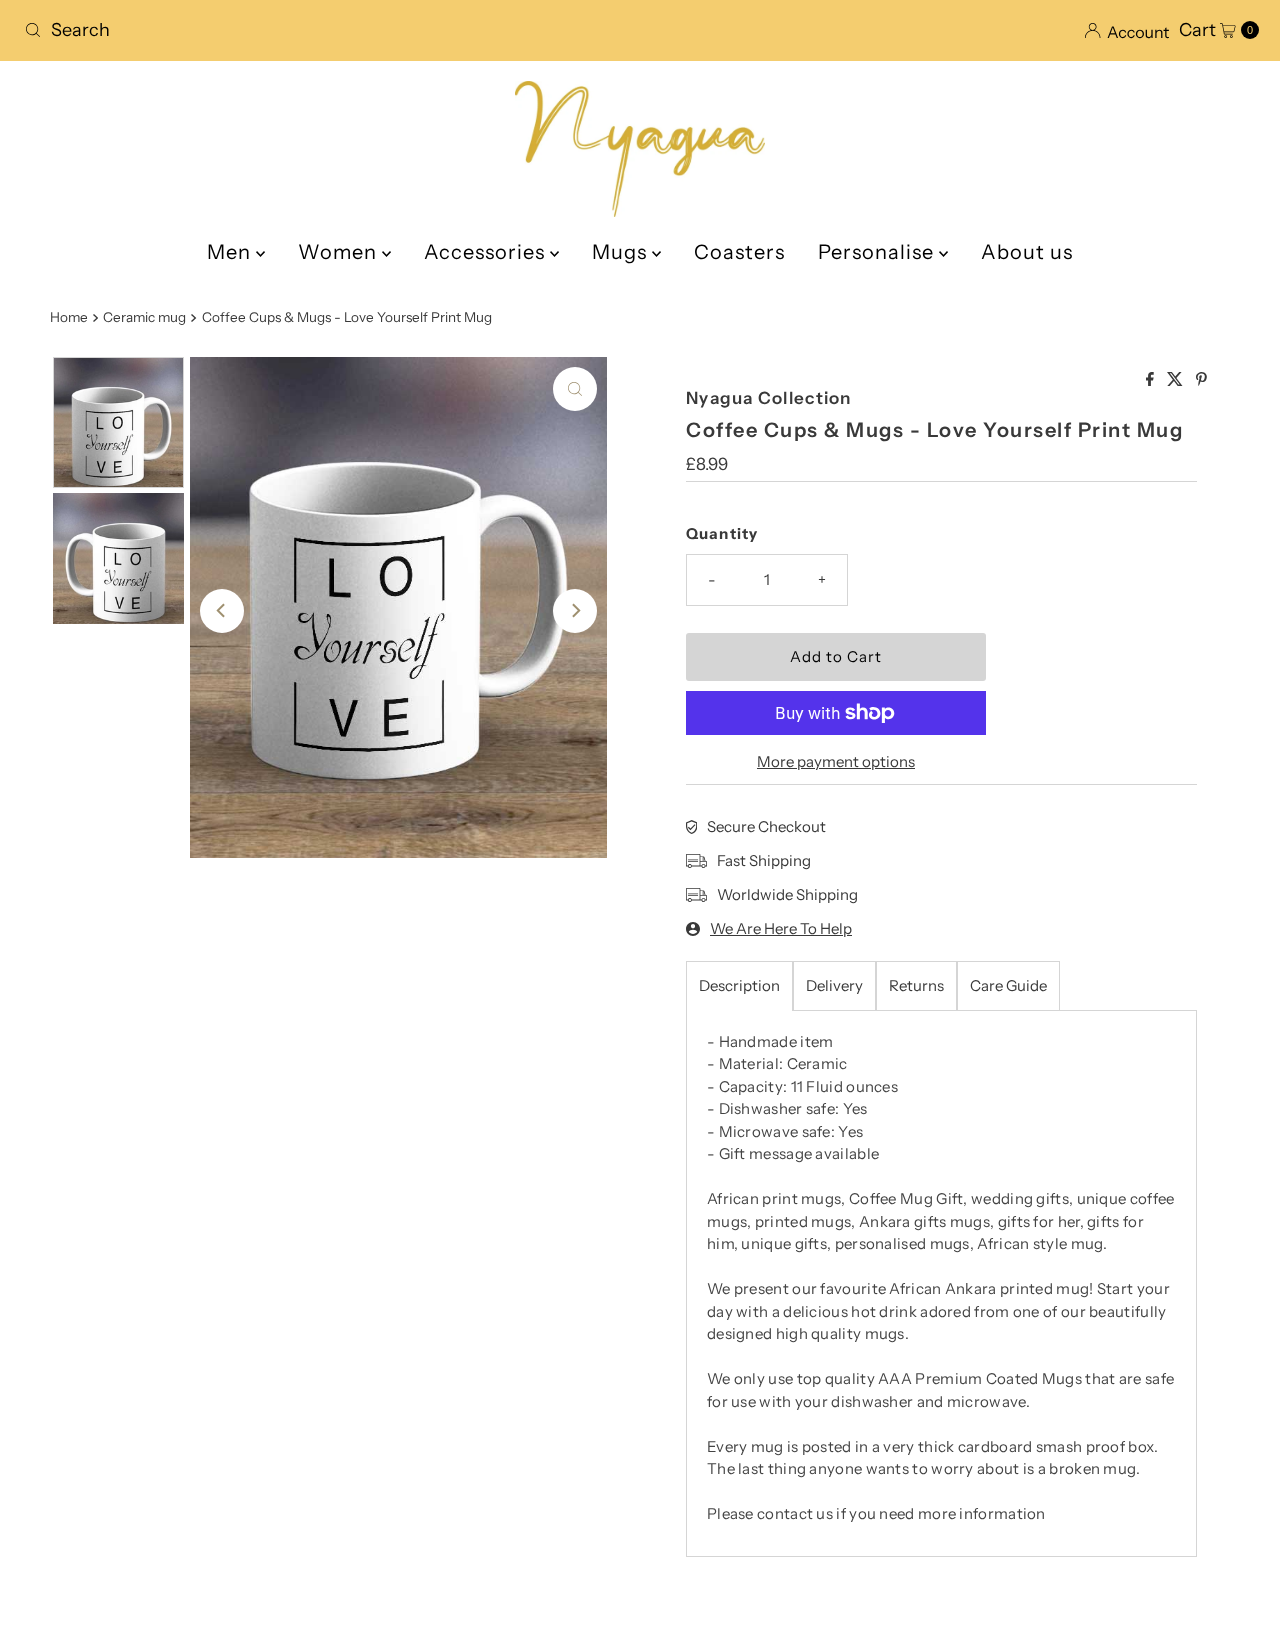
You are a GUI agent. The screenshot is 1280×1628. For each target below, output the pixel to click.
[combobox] (324, 30)
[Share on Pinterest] (1201, 380)
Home (69, 317)
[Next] (575, 611)
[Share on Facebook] (1151, 380)
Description (739, 985)
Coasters (739, 252)
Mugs (622, 252)
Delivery (834, 985)
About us (1027, 252)
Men (231, 252)
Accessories (487, 252)
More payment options (836, 761)
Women (340, 252)
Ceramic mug (144, 317)
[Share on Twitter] (1176, 380)
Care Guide (1008, 985)
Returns (916, 985)
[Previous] (222, 611)
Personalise (878, 252)
